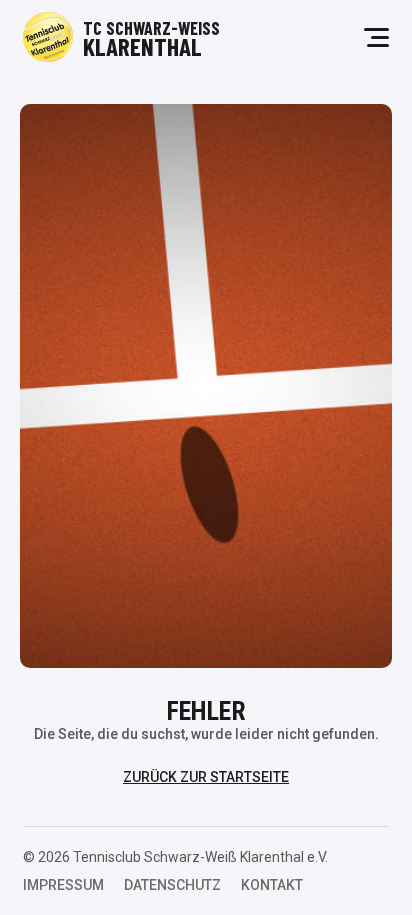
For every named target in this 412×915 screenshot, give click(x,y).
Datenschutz (172, 885)
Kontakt (272, 885)
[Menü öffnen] (376, 37)
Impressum (63, 885)
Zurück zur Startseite (206, 777)
